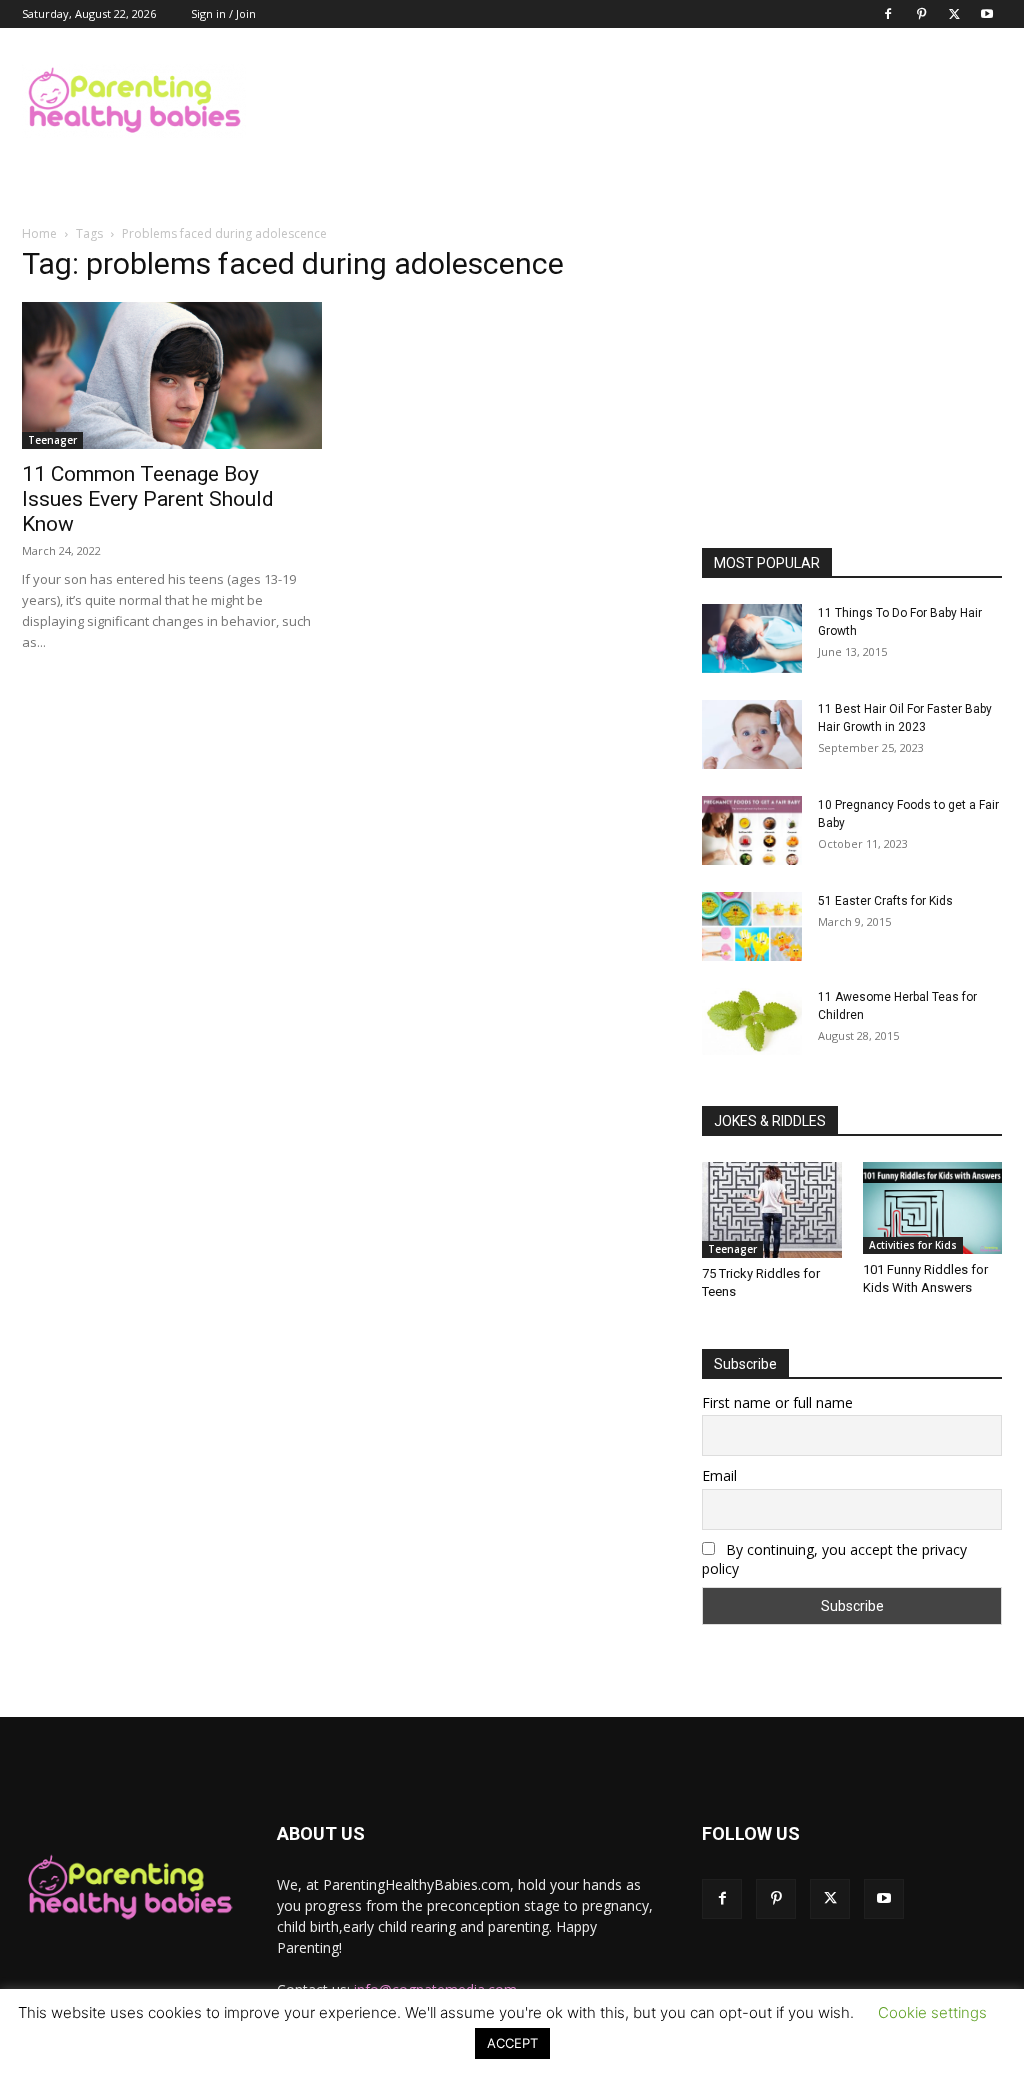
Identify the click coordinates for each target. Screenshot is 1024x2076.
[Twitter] (954, 14)
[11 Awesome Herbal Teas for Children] (752, 1021)
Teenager (52, 440)
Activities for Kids (913, 1245)
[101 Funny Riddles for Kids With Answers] (933, 1208)
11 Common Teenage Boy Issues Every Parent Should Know (148, 499)
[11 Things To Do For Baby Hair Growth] (752, 638)
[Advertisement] (638, 101)
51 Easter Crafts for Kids (885, 901)
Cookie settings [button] (932, 2012)
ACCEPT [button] (512, 2043)
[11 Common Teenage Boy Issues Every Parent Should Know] (172, 375)
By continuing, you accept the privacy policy (834, 1559)
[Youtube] (987, 14)
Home (39, 233)
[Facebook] (888, 14)
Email (719, 1475)
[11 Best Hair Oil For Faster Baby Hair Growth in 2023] (752, 734)
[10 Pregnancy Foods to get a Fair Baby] (752, 830)
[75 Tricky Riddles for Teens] (772, 1210)
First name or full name (777, 1402)
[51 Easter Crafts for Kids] (752, 926)
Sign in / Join (223, 13)
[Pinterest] (921, 14)
